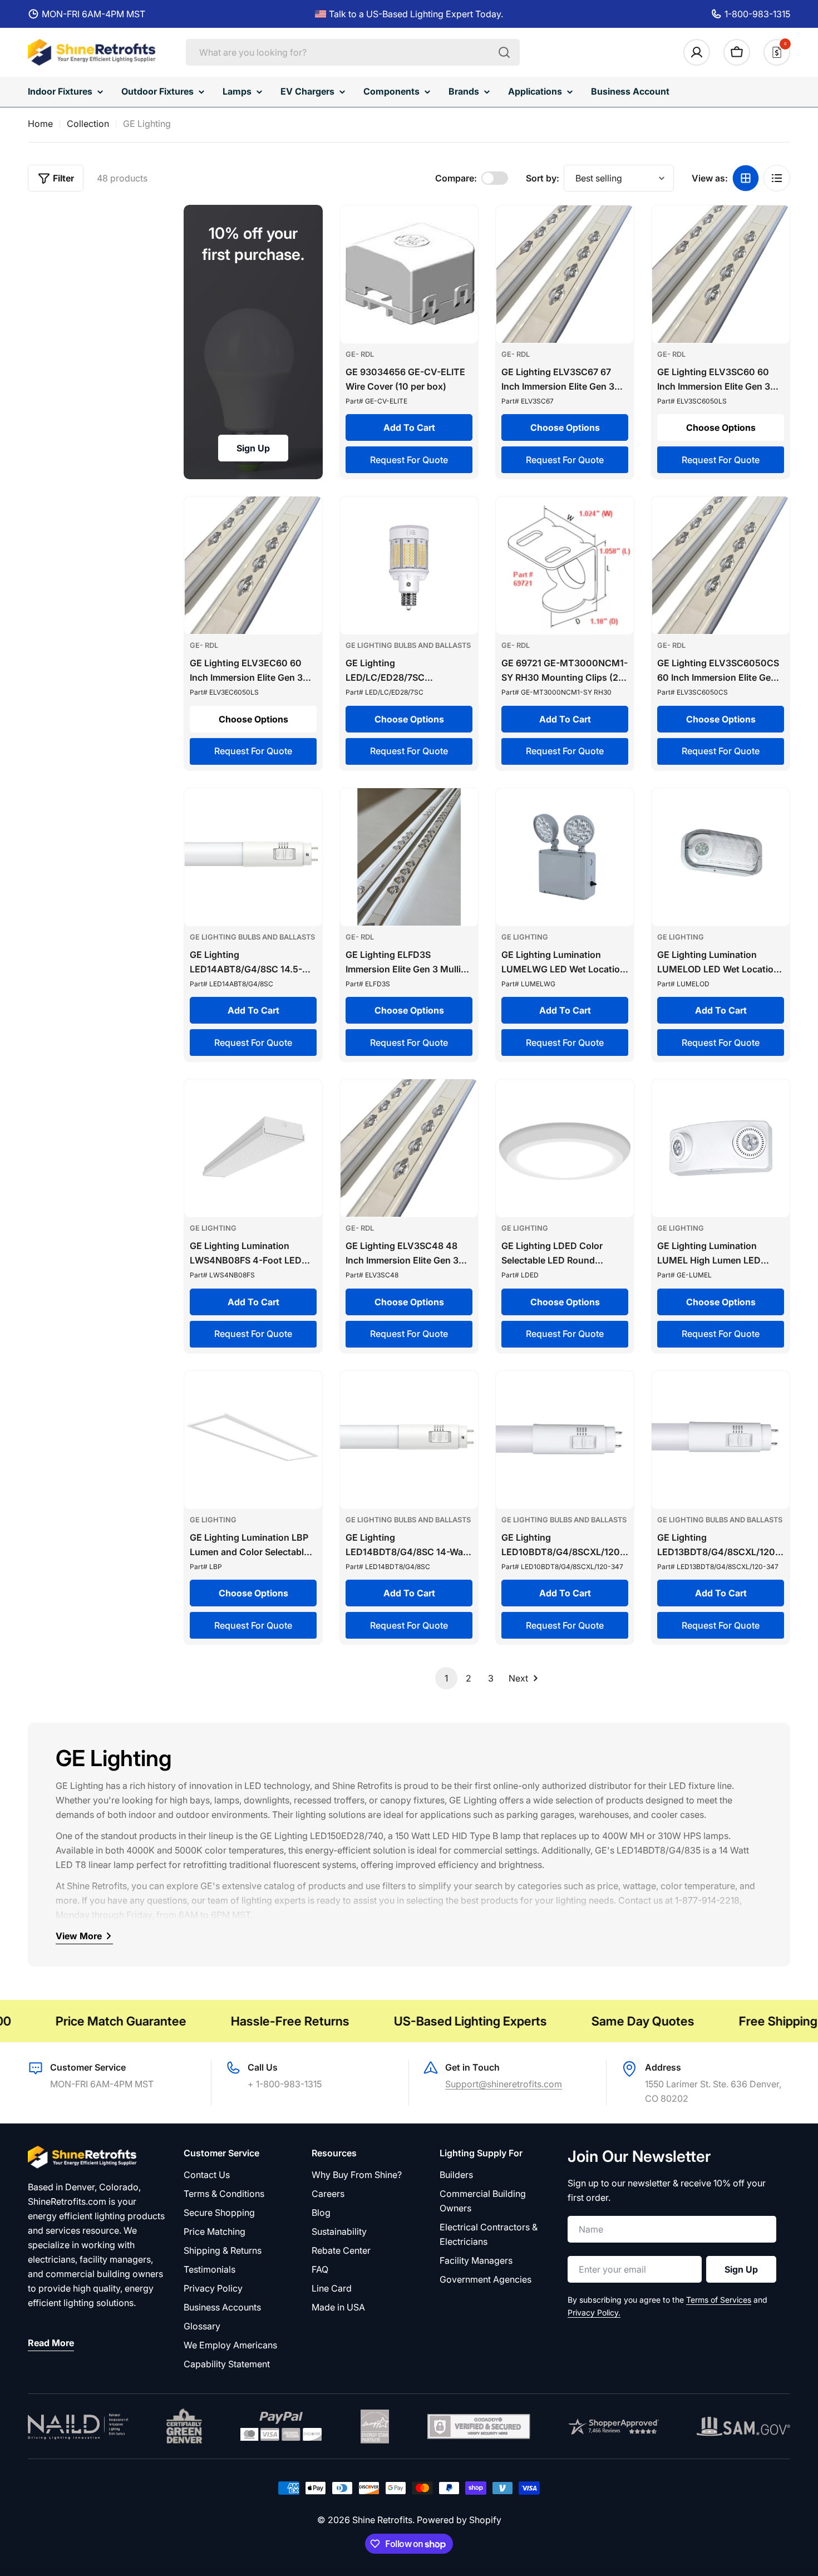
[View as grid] (746, 178)
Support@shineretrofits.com (504, 2084)
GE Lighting (525, 937)
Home (40, 124)
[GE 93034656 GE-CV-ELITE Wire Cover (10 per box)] (409, 274)
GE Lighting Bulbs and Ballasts (408, 645)
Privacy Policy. (594, 2312)
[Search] (504, 52)
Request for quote (409, 460)
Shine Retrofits (382, 2520)
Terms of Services (719, 2300)
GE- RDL (360, 354)
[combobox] (353, 52)
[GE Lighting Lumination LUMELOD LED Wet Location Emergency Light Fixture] (721, 857)
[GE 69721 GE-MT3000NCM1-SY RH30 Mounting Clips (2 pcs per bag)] (565, 566)
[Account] (697, 52)
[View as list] (777, 178)
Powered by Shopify (459, 2520)
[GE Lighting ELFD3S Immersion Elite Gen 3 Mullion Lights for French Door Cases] (409, 857)
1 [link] (446, 1678)
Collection (88, 124)
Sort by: (543, 178)
